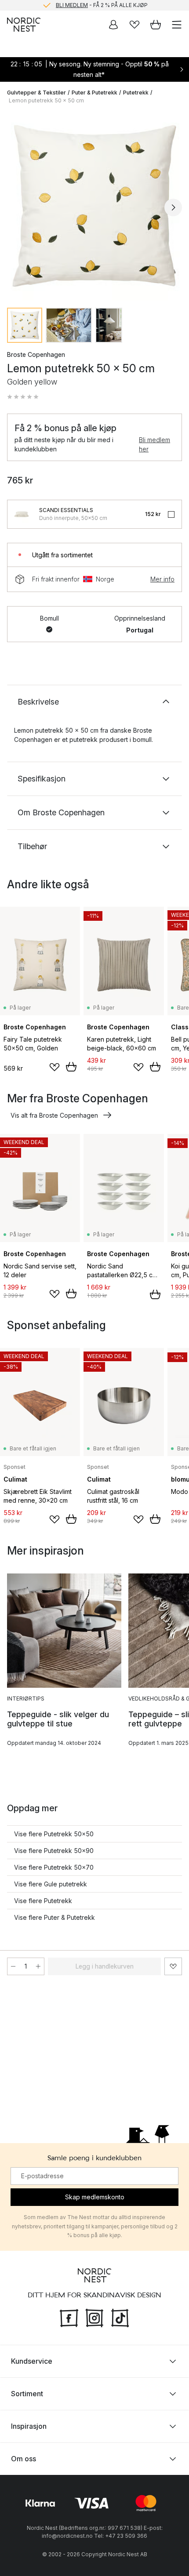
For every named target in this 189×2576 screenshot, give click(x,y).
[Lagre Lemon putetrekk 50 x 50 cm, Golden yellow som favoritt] (173, 1966)
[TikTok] (120, 2317)
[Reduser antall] (13, 1966)
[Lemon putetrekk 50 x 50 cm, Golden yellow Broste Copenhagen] (94, 206)
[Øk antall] (38, 1966)
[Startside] (24, 25)
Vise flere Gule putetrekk (51, 1884)
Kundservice (32, 2361)
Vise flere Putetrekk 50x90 (54, 1851)
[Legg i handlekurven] (71, 1067)
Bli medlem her (154, 444)
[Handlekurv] (156, 25)
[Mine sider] (113, 25)
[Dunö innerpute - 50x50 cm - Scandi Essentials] (22, 514)
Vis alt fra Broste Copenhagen (54, 1115)
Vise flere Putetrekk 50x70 (54, 1867)
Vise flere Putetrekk (43, 1901)
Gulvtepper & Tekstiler (36, 93)
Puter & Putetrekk (94, 93)
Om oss (24, 2459)
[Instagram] (94, 2317)
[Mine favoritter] (134, 25)
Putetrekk (136, 93)
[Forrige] (16, 207)
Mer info (162, 579)
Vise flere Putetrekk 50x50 (54, 1834)
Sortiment (27, 2394)
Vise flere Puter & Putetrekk (55, 1917)
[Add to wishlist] (55, 1067)
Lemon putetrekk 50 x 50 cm (46, 100)
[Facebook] (69, 2317)
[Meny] (177, 25)
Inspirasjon (29, 2426)
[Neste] (173, 207)
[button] (23, 397)
